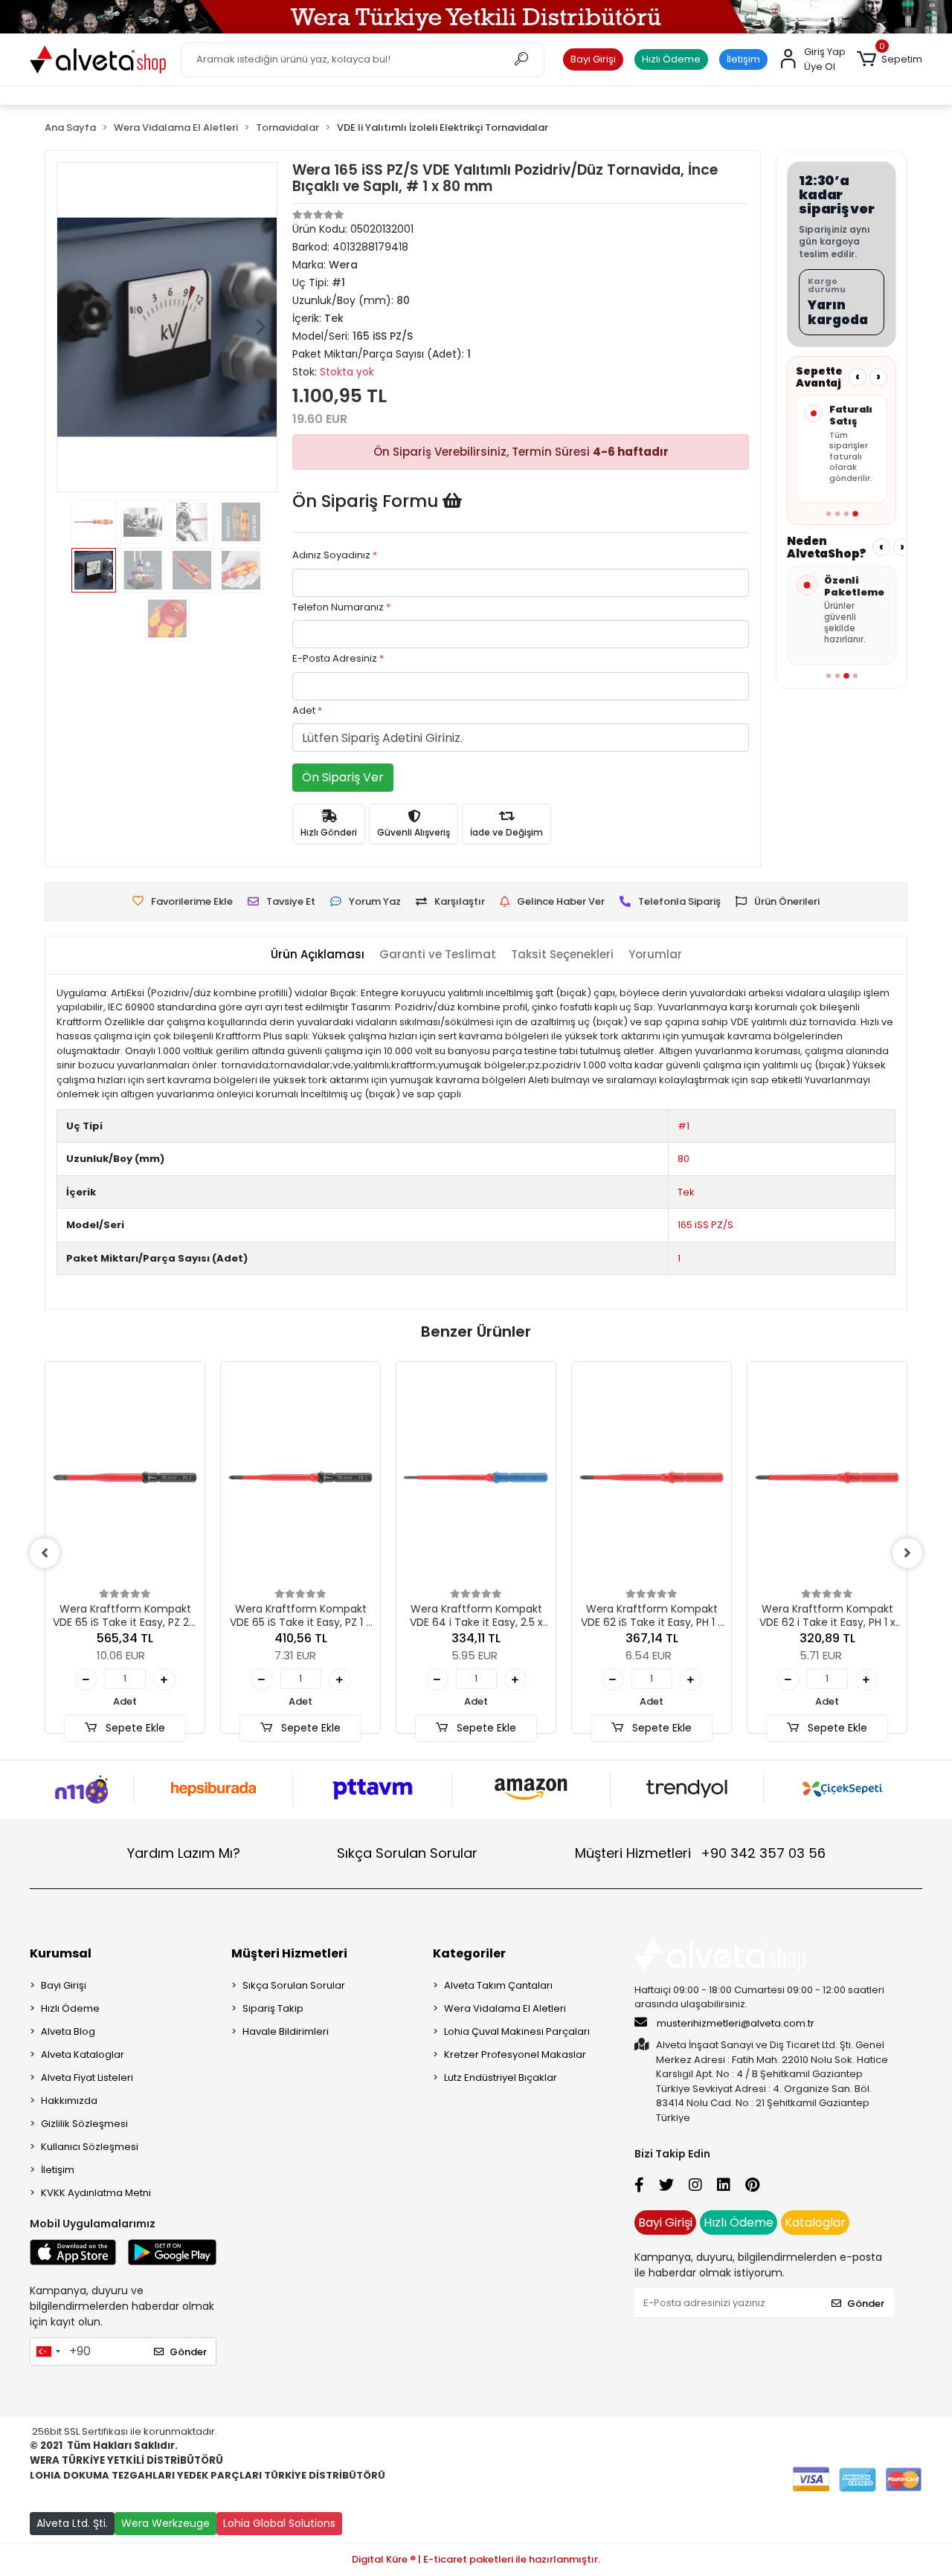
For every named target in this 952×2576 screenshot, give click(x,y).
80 (684, 1159)
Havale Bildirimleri (286, 2031)
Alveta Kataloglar (83, 2054)
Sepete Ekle (134, 1728)
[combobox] (48, 2351)
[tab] (318, 955)
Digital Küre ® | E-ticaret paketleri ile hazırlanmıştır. (476, 2559)
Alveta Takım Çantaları (498, 1985)
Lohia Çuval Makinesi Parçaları (517, 2031)
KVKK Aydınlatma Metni (96, 2193)
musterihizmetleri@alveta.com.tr (736, 2023)
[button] (890, 59)
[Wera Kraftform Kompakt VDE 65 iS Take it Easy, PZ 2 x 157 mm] (125, 1478)
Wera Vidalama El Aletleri (505, 2008)
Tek (686, 1192)
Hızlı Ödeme (671, 59)
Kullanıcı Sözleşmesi (90, 2147)
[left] (45, 1553)
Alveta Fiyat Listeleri (87, 2078)
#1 (684, 1126)
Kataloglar (815, 2222)
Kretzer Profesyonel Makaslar (515, 2054)
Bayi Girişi (593, 59)
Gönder (188, 2352)
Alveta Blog (68, 2031)
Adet (307, 710)
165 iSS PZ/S (705, 1225)
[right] (907, 1553)
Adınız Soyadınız (335, 555)
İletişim (743, 59)
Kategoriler (469, 1953)
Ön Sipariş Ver (343, 777)
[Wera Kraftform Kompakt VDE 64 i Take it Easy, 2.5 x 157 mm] (476, 1478)
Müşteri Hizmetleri (700, 1853)
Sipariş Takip (273, 2008)
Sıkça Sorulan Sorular (407, 1853)
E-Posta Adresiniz (338, 658)
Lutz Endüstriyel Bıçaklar (501, 2078)
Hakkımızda (69, 2101)
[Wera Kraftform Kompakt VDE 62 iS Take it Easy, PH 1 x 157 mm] (652, 1478)
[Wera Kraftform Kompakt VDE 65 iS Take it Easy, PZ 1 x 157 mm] (300, 1478)
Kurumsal (61, 1953)
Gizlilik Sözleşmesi (84, 2124)
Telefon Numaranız (341, 607)
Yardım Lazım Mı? (184, 1853)
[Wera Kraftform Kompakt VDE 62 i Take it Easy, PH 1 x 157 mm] (827, 1478)
